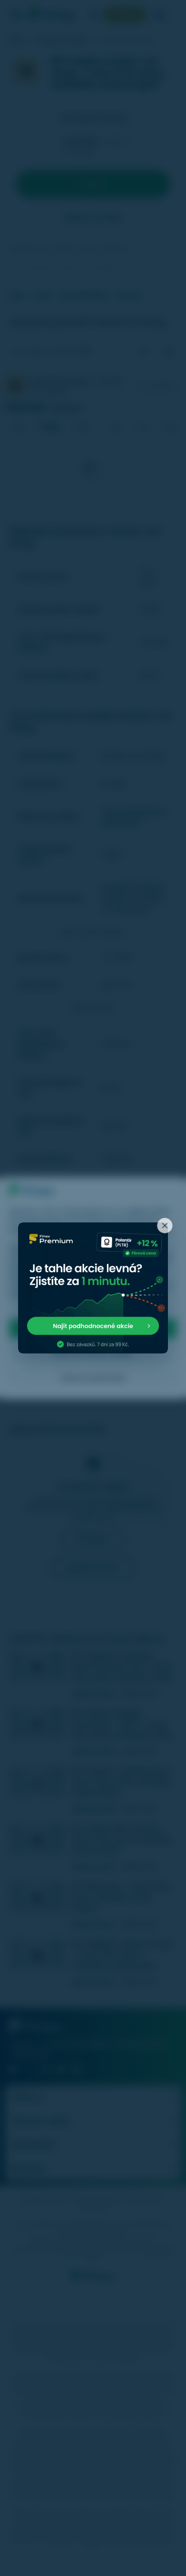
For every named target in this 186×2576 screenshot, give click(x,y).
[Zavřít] (165, 1226)
